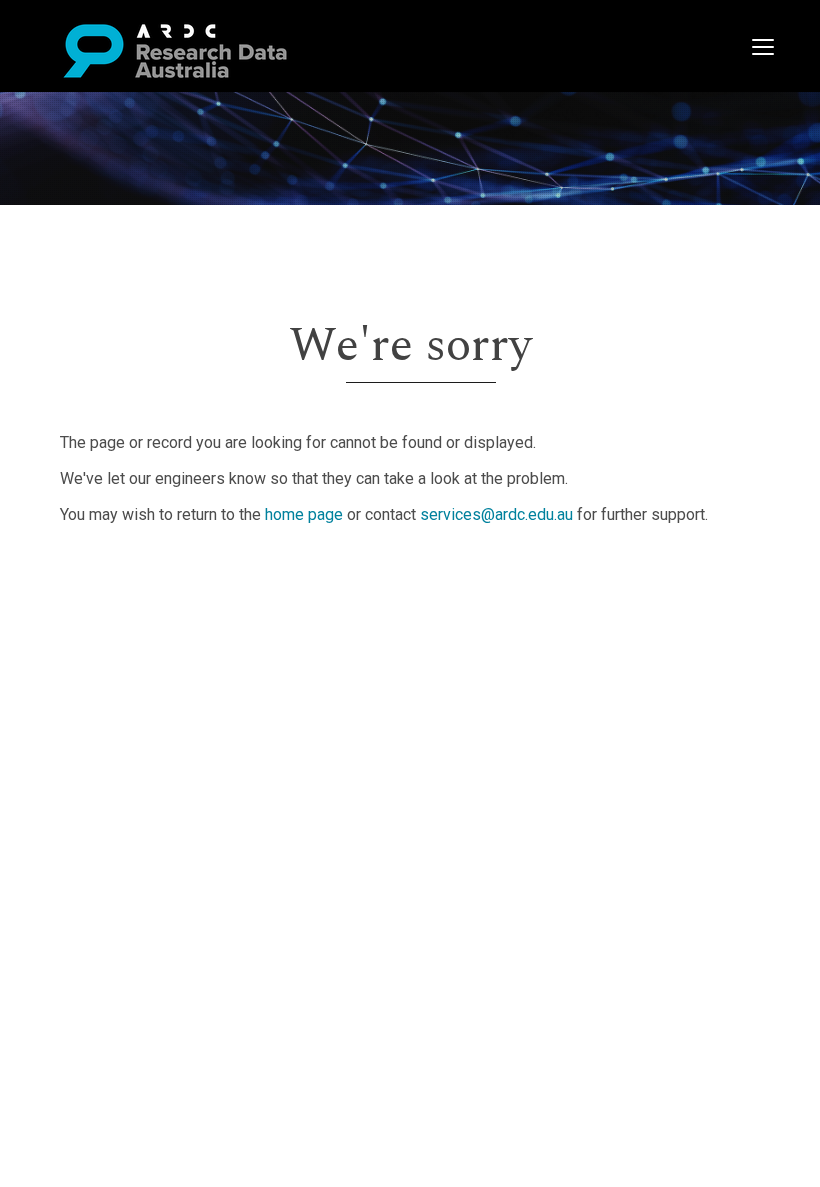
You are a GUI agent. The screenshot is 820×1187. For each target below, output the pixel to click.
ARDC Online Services (139, 694)
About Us (94, 574)
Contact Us (100, 622)
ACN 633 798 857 (62, 814)
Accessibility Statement (145, 778)
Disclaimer (99, 646)
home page (304, 514)
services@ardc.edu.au (496, 514)
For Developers (116, 670)
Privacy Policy (112, 754)
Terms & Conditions (130, 730)
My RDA (90, 598)
